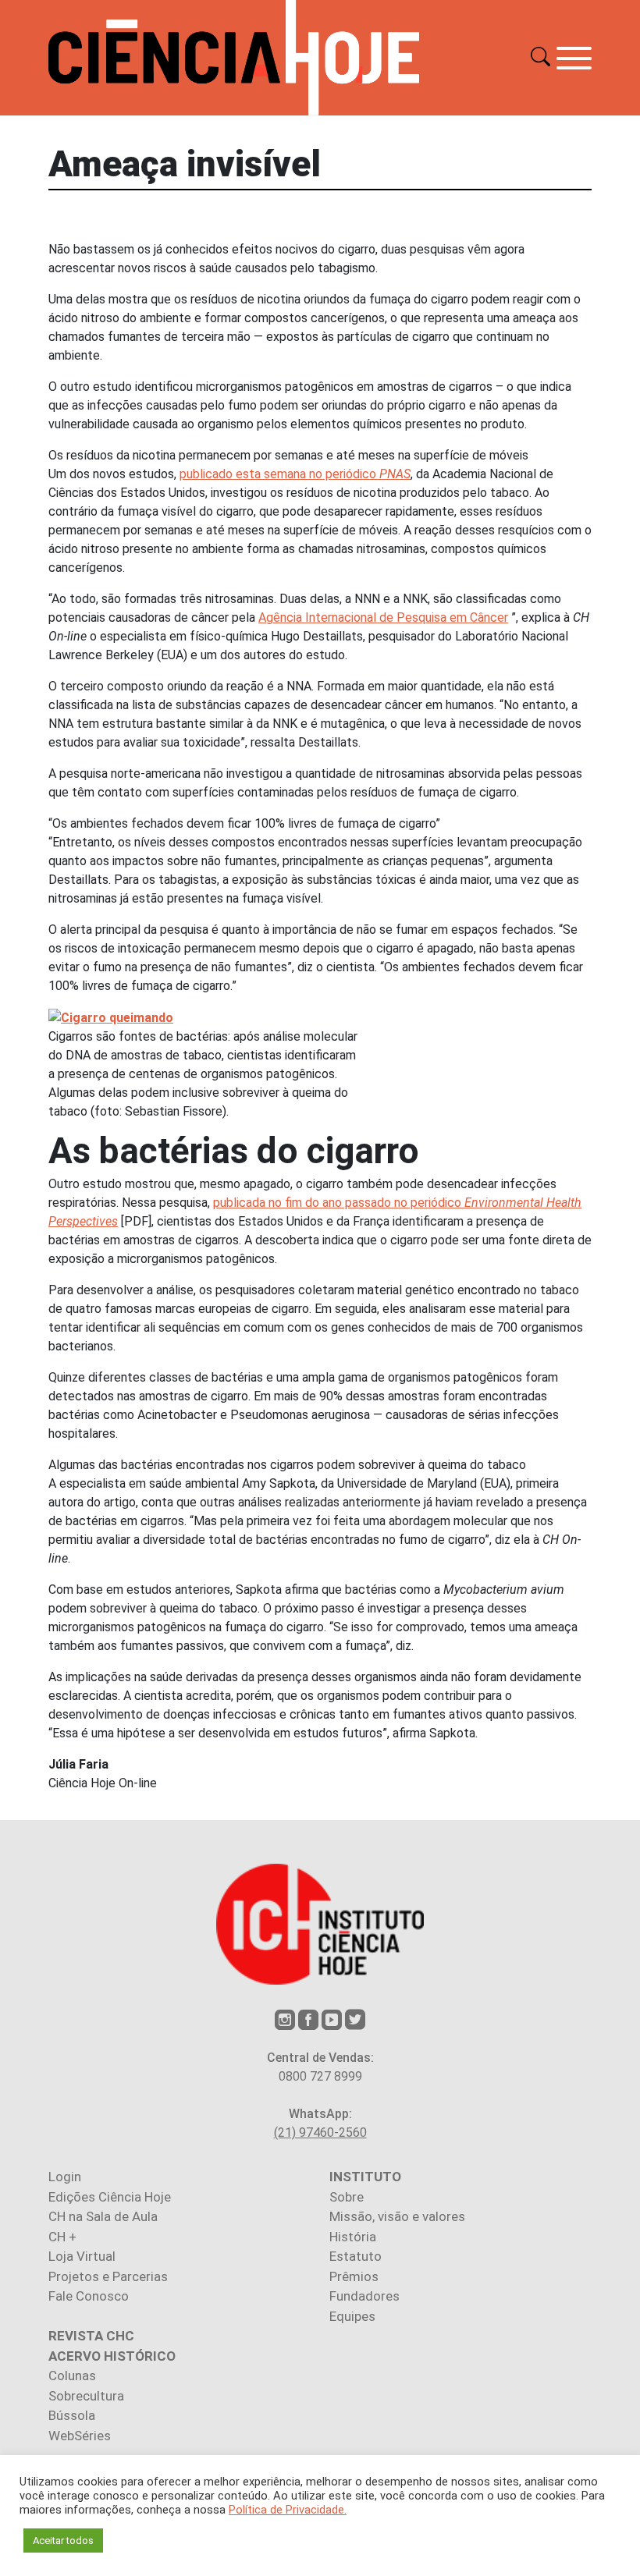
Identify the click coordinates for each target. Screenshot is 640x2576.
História (353, 2237)
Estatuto (356, 2256)
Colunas (72, 2376)
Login (65, 2177)
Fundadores (364, 2296)
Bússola (72, 2415)
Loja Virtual (82, 2256)
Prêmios (354, 2276)
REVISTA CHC (91, 2336)
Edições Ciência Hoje (110, 2197)
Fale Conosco (89, 2296)
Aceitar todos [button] (63, 2541)
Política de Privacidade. (288, 2510)
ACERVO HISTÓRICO (112, 2356)
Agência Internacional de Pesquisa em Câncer (383, 617)
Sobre (347, 2197)
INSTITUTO (365, 2177)
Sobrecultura (86, 2396)
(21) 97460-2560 (320, 2132)
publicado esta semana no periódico (295, 474)
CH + (62, 2237)
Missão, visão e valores (397, 2216)
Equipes (352, 2316)
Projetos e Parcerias (108, 2276)
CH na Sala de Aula (103, 2216)
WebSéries (80, 2436)
